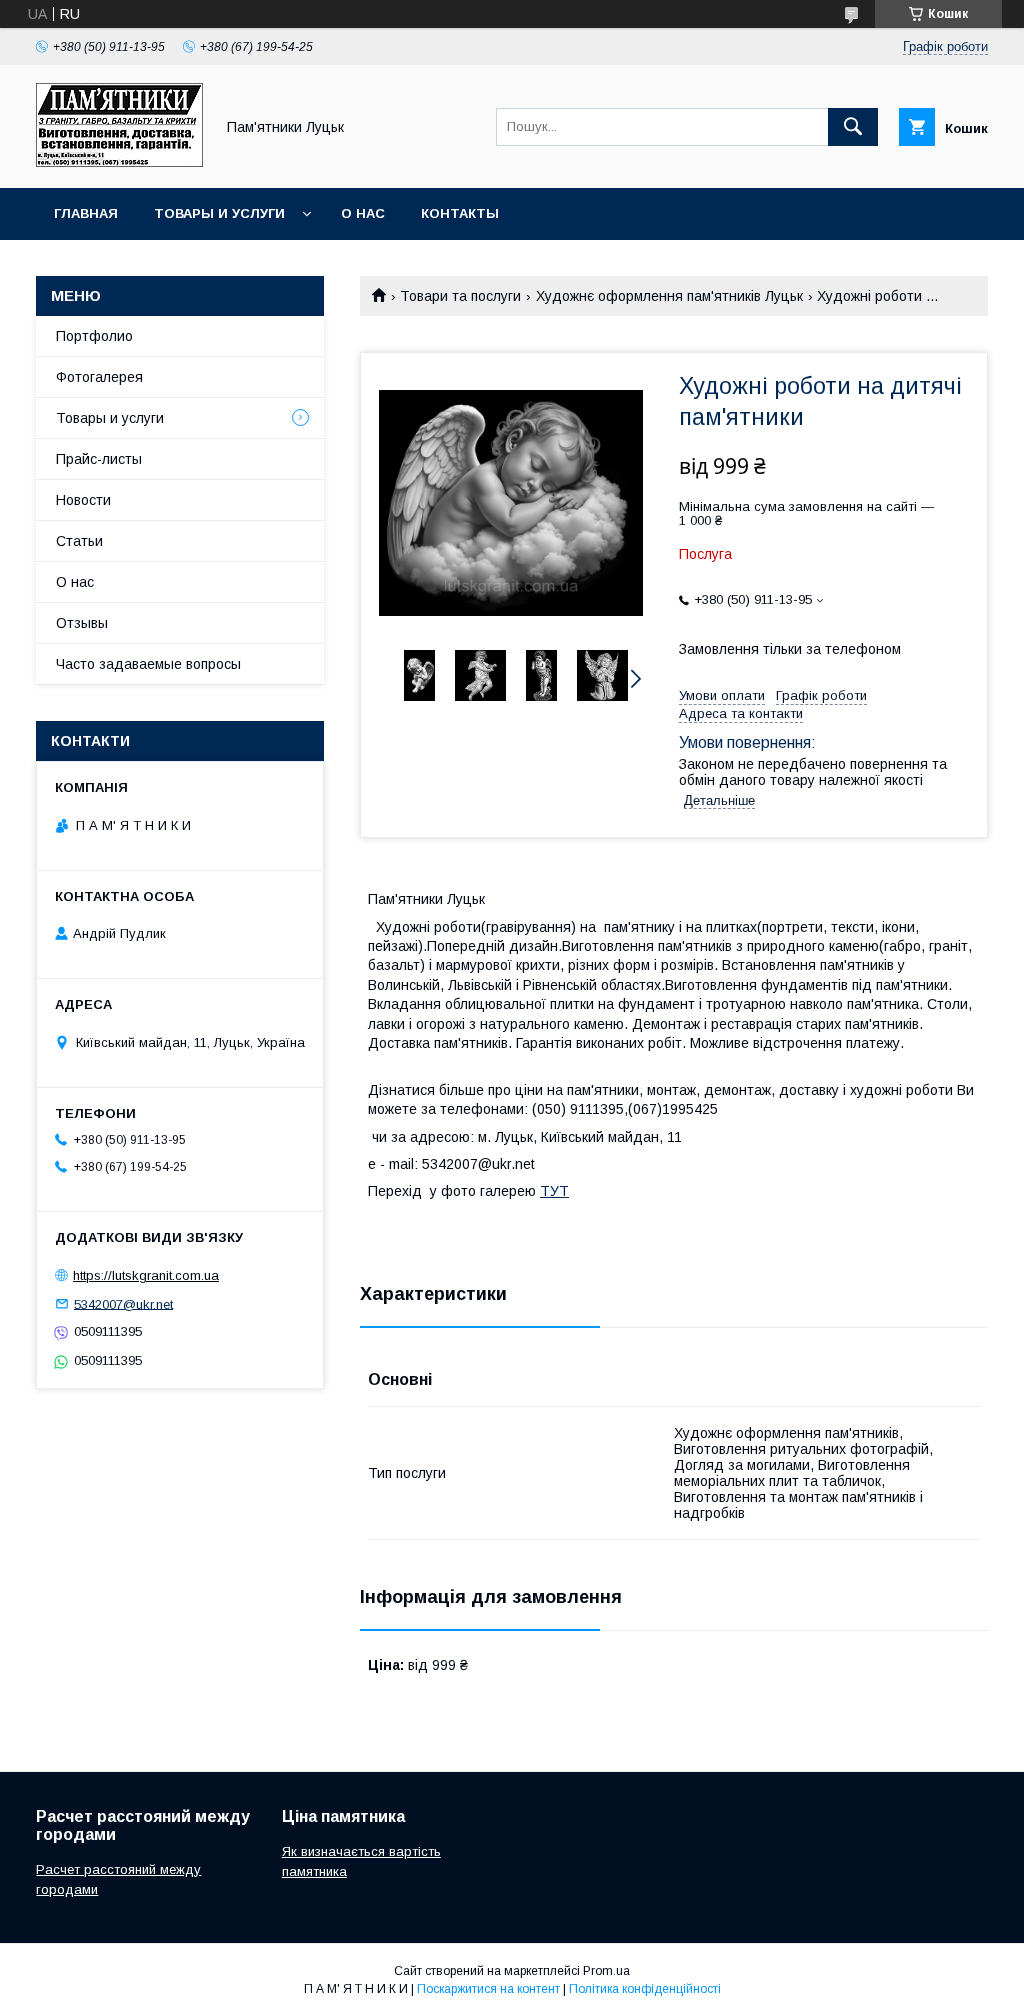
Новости (83, 500)
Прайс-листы (99, 459)
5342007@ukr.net (123, 1303)
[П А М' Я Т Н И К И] (119, 162)
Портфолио (94, 336)
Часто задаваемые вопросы (148, 664)
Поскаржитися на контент (488, 1989)
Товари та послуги (460, 296)
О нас (363, 213)
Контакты (460, 213)
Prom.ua (606, 1971)
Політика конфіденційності (645, 1989)
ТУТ (554, 1191)
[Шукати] (853, 127)
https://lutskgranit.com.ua (146, 1275)
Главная (86, 213)
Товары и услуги (219, 213)
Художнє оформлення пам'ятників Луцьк (669, 296)
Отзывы (82, 623)
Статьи (79, 541)
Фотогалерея (99, 377)
